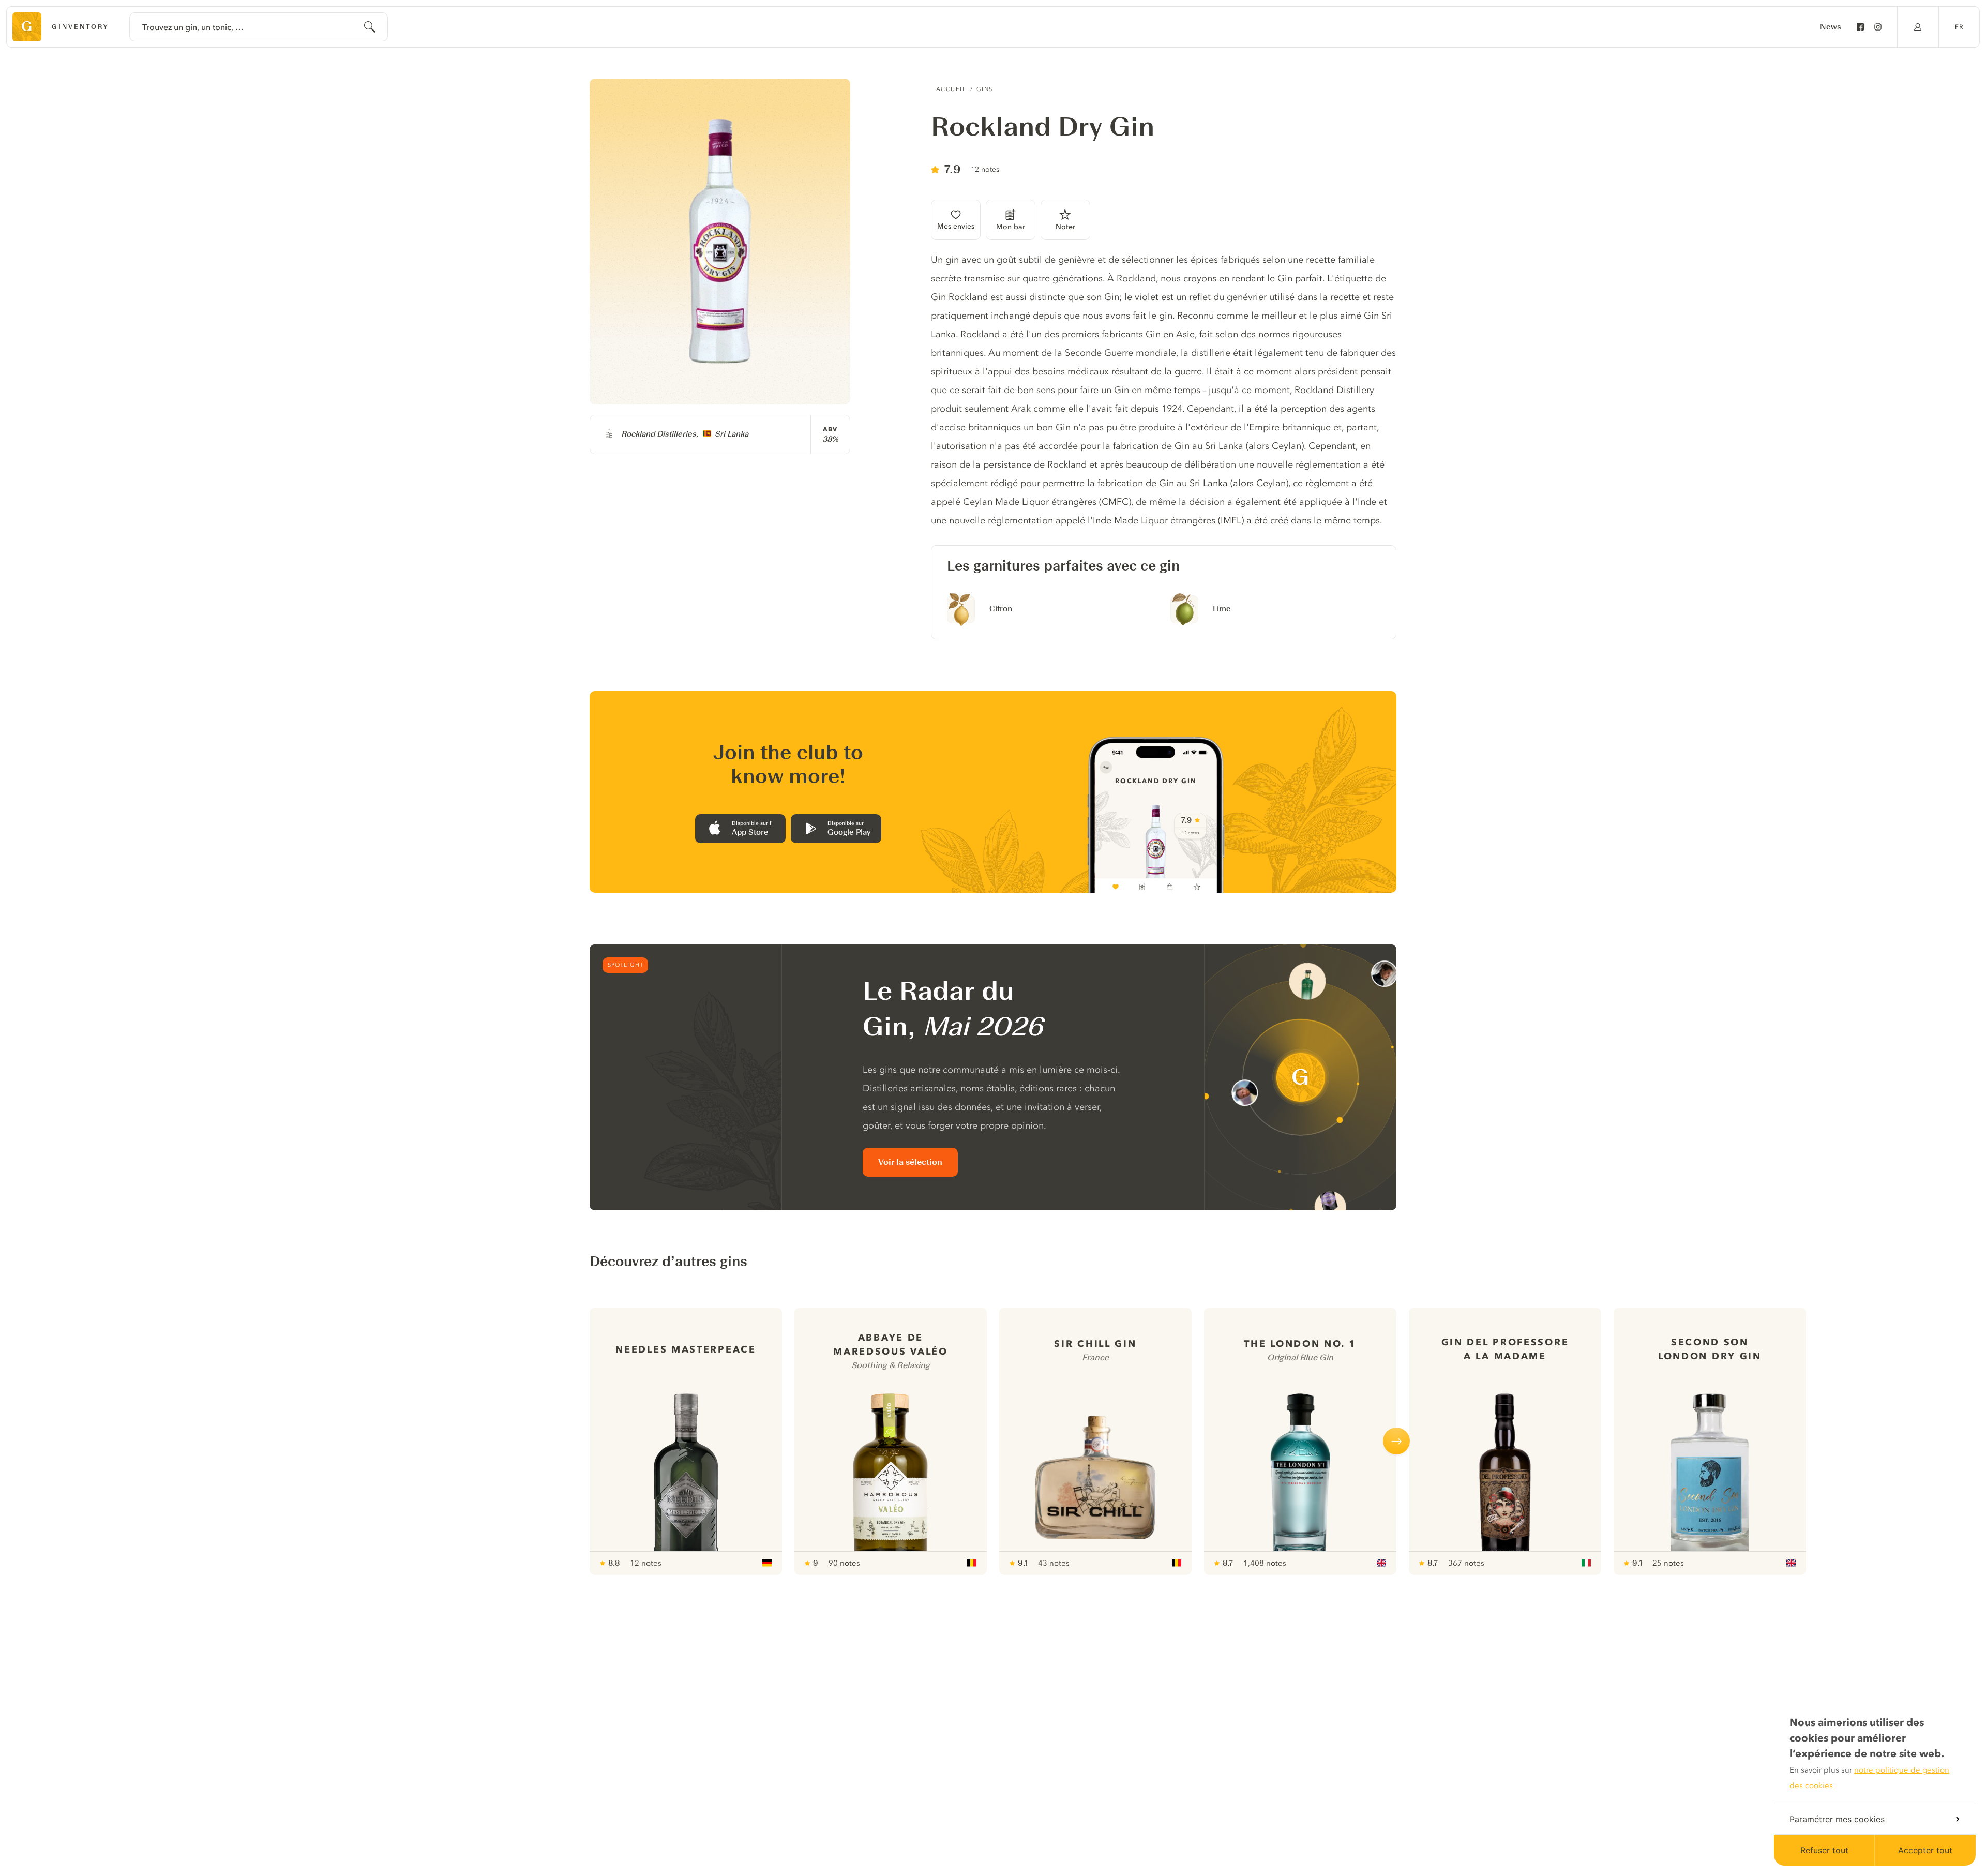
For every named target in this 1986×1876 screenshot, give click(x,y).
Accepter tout (1925, 1850)
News (1831, 27)
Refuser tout (1824, 1850)
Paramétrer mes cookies (1837, 1819)
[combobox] (259, 27)
